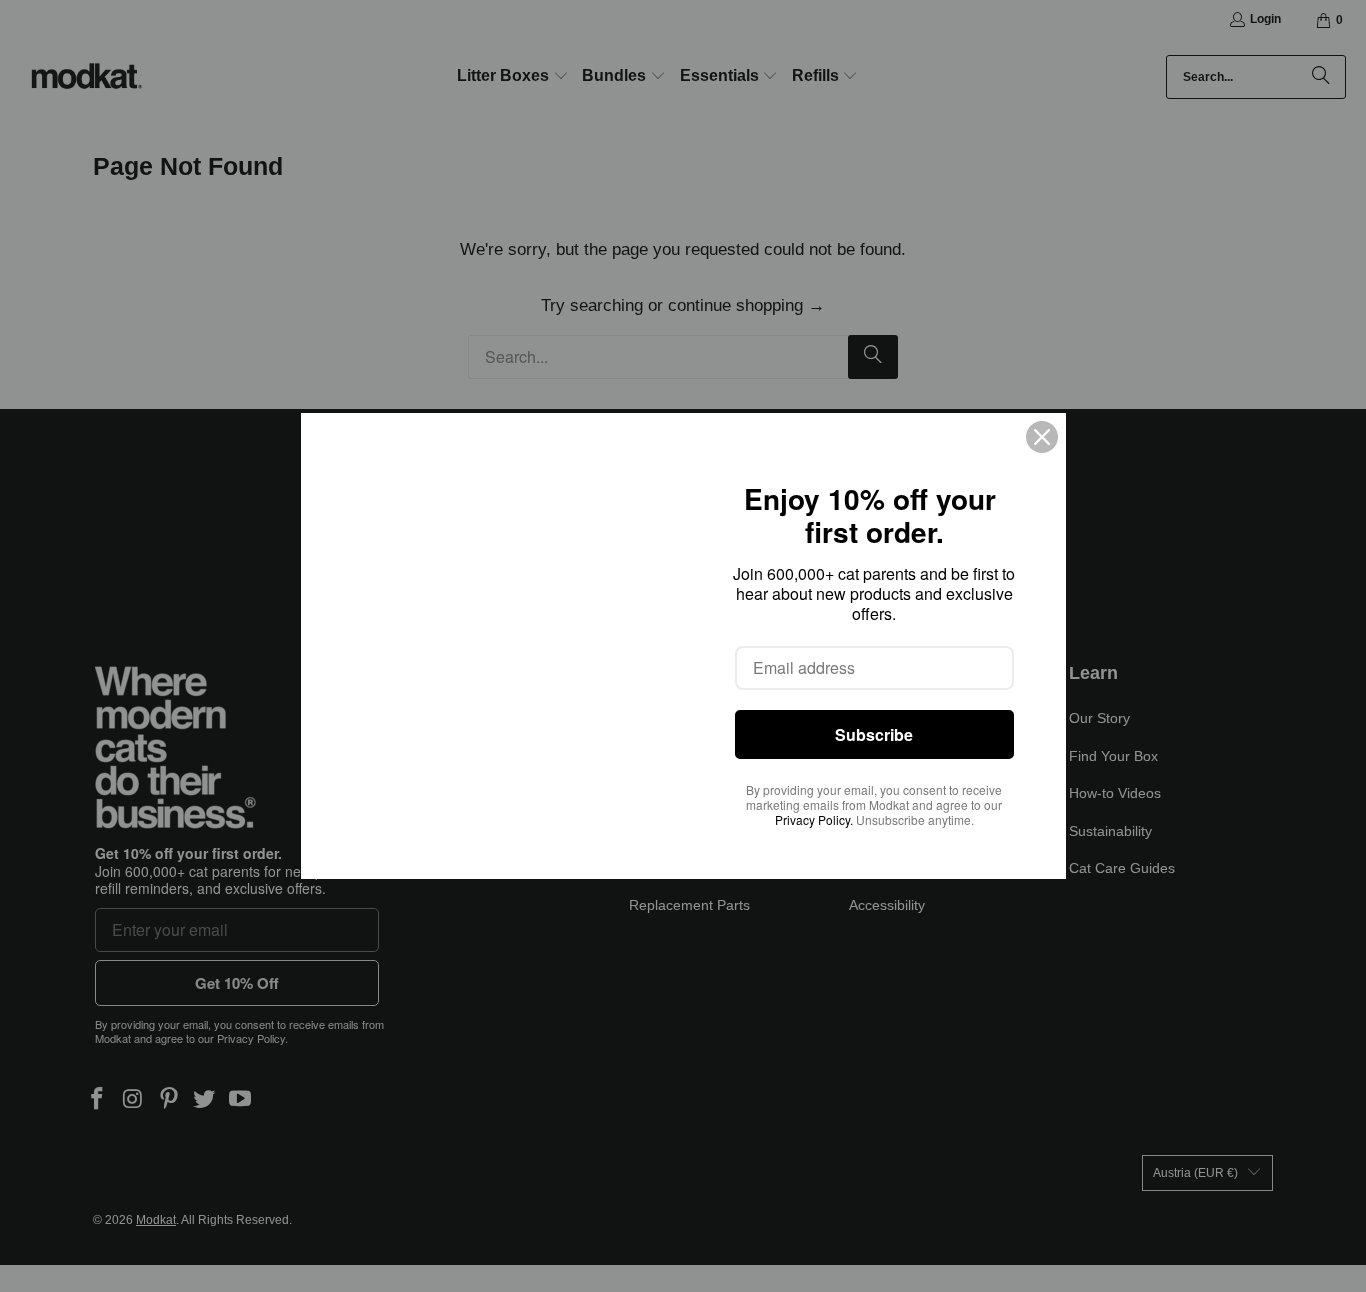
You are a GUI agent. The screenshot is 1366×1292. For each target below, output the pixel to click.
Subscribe (874, 734)
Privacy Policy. (814, 819)
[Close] (1042, 437)
